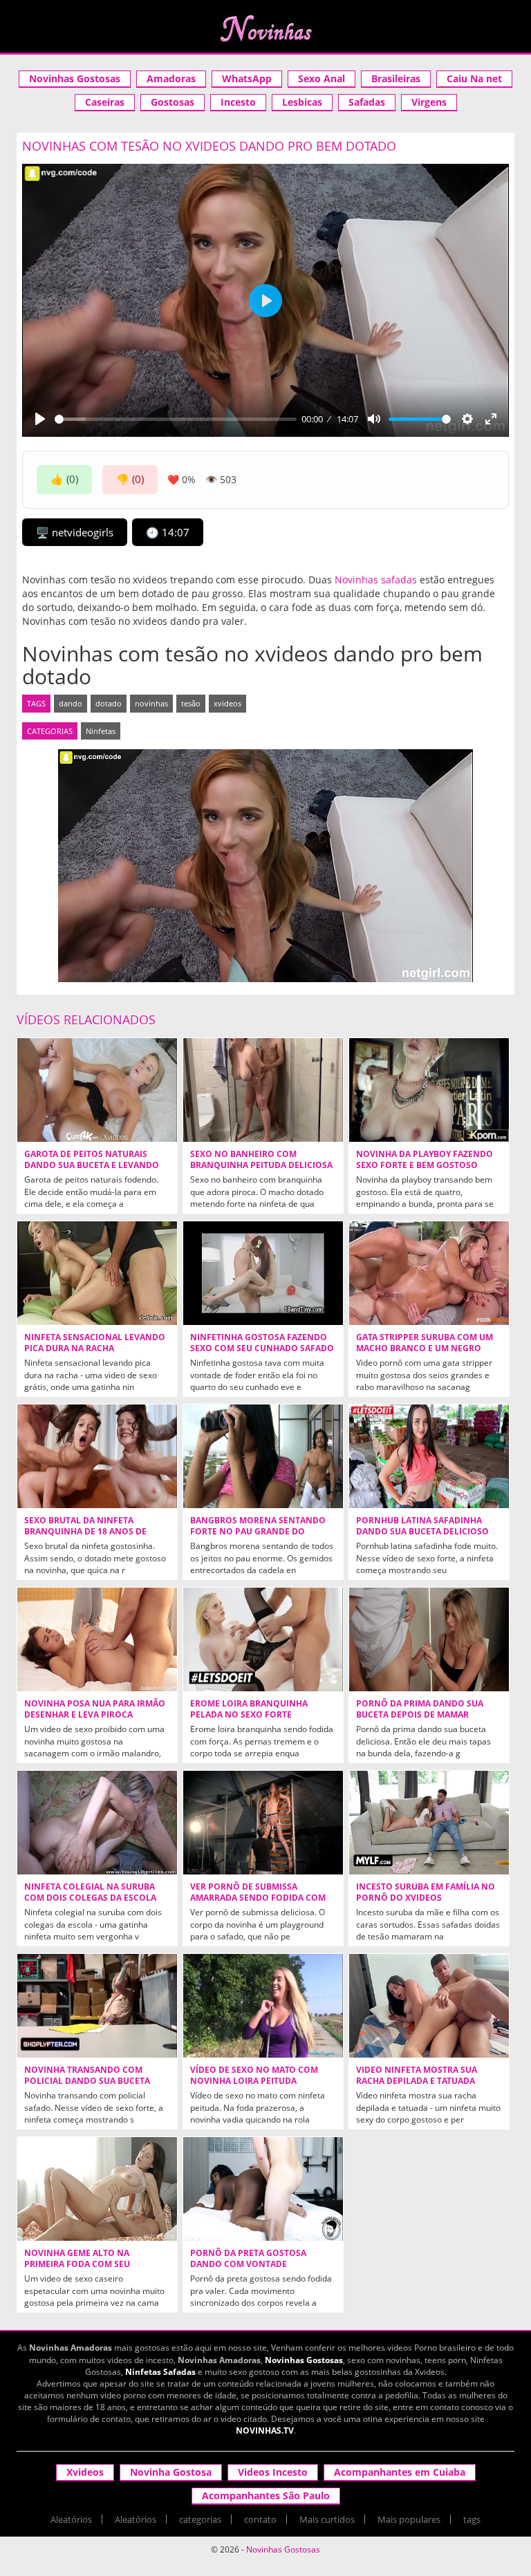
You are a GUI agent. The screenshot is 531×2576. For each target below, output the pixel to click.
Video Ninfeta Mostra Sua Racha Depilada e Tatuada (417, 2076)
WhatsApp (247, 78)
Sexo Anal (322, 78)
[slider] (176, 419)
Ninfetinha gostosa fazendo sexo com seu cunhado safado (262, 1343)
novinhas (151, 703)
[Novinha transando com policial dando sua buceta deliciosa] (97, 2006)
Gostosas (173, 102)
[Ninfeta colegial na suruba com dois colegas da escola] (97, 1823)
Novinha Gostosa (171, 2472)
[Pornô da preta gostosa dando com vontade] (263, 2189)
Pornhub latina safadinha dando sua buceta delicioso (422, 1526)
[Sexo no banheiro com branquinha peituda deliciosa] (263, 1090)
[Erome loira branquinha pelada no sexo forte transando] (263, 1639)
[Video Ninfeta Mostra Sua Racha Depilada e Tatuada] (429, 2006)
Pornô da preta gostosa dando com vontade (248, 2259)
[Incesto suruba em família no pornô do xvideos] (429, 1823)
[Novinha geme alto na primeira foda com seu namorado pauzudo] (97, 2189)
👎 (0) (130, 479)
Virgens (429, 102)
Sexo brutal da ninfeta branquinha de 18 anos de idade (85, 1532)
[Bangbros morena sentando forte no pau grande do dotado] (263, 1456)
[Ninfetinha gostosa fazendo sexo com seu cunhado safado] (263, 1273)
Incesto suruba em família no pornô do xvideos (426, 1892)
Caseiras (105, 102)
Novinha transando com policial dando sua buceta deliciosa (87, 2081)
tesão (191, 703)
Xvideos (85, 2472)
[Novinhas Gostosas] (265, 28)
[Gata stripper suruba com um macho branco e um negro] (429, 1273)
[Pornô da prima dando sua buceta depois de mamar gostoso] (429, 1639)
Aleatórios (71, 2519)
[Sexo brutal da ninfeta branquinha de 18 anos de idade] (97, 1456)
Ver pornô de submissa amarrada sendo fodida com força (258, 1898)
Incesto (238, 102)
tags (472, 2519)
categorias (200, 2519)
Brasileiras (396, 78)
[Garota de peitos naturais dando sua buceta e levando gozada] (97, 1090)
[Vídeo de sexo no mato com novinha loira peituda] (263, 2006)
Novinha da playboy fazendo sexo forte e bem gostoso (425, 1160)
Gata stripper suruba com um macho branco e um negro (425, 1343)
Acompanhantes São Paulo (266, 2495)
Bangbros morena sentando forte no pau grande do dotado (258, 1532)
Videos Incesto (273, 2472)
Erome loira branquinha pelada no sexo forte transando (249, 1715)
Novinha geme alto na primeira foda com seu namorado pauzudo (77, 2264)
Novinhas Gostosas (75, 78)
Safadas (367, 102)
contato (260, 2519)
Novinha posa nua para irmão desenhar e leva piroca (95, 1709)
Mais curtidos (327, 2519)
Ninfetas (101, 731)
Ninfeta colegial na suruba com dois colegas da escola (90, 1892)
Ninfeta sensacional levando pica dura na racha (95, 1343)
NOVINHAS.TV (265, 2431)
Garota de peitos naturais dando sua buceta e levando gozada (92, 1165)
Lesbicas (302, 102)
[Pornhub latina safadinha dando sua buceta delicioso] (429, 1456)
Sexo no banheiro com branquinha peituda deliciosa (261, 1160)
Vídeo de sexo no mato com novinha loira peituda (254, 2076)
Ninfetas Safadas (160, 2372)
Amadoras (171, 78)
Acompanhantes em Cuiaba (400, 2472)
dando (71, 703)
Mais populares (409, 2519)
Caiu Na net (474, 78)
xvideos (227, 703)
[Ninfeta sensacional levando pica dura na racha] (97, 1273)
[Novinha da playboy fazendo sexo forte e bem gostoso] (429, 1090)
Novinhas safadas (376, 580)
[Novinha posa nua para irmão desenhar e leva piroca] (97, 1639)
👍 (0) (64, 479)
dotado (109, 703)
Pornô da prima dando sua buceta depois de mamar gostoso (420, 1715)
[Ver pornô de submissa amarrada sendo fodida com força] (263, 1823)
